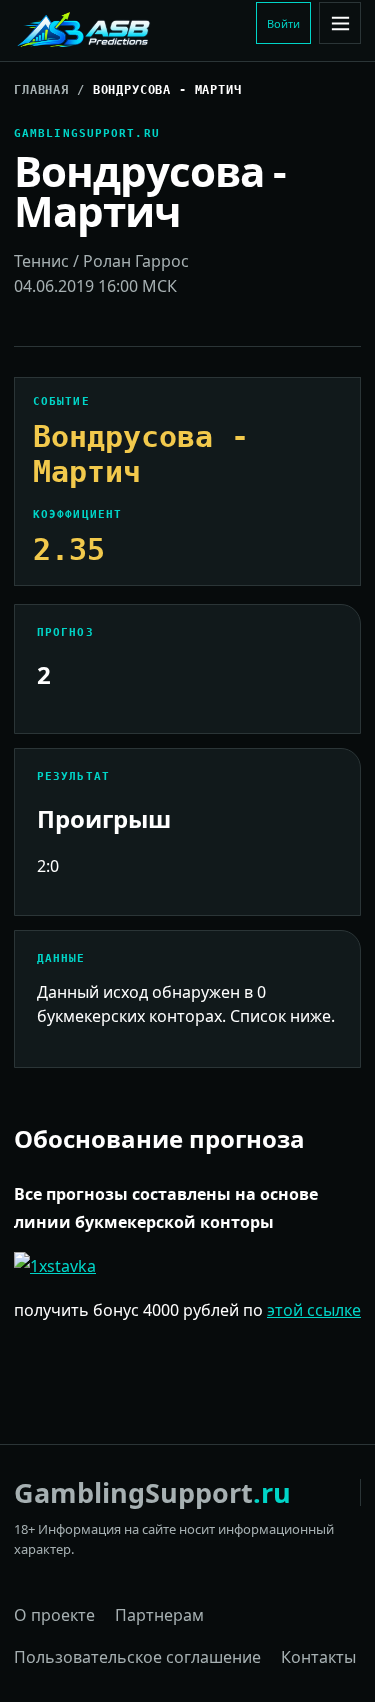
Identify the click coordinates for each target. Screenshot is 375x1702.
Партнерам (159, 1615)
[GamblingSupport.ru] (131, 31)
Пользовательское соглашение (137, 1657)
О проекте (54, 1615)
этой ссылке (314, 1310)
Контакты (318, 1657)
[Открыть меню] (340, 23)
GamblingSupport (152, 1492)
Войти (283, 23)
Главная (41, 90)
